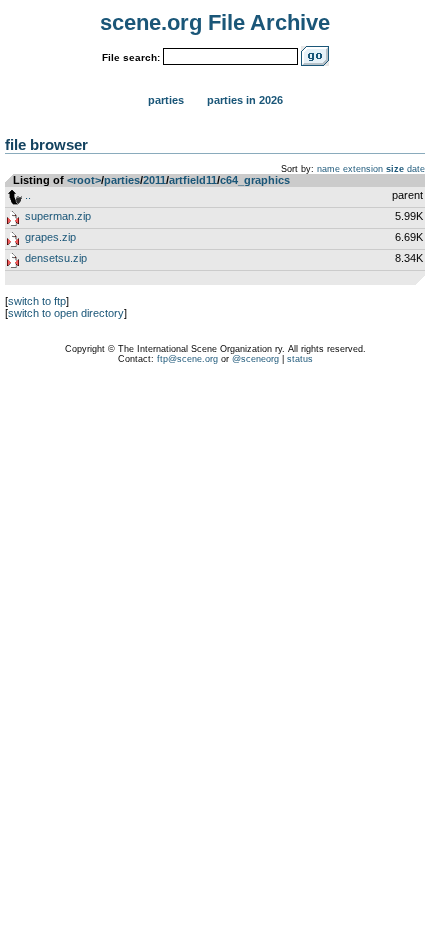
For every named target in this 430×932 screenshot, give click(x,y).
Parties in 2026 (245, 100)
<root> (84, 180)
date (416, 169)
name (328, 169)
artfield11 (193, 180)
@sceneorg (255, 359)
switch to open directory (66, 313)
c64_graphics (255, 180)
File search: (131, 57)
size (395, 169)
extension (363, 169)
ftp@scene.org (187, 359)
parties (122, 180)
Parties (166, 100)
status (300, 359)
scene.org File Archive (215, 22)
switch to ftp (37, 301)
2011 (154, 180)
